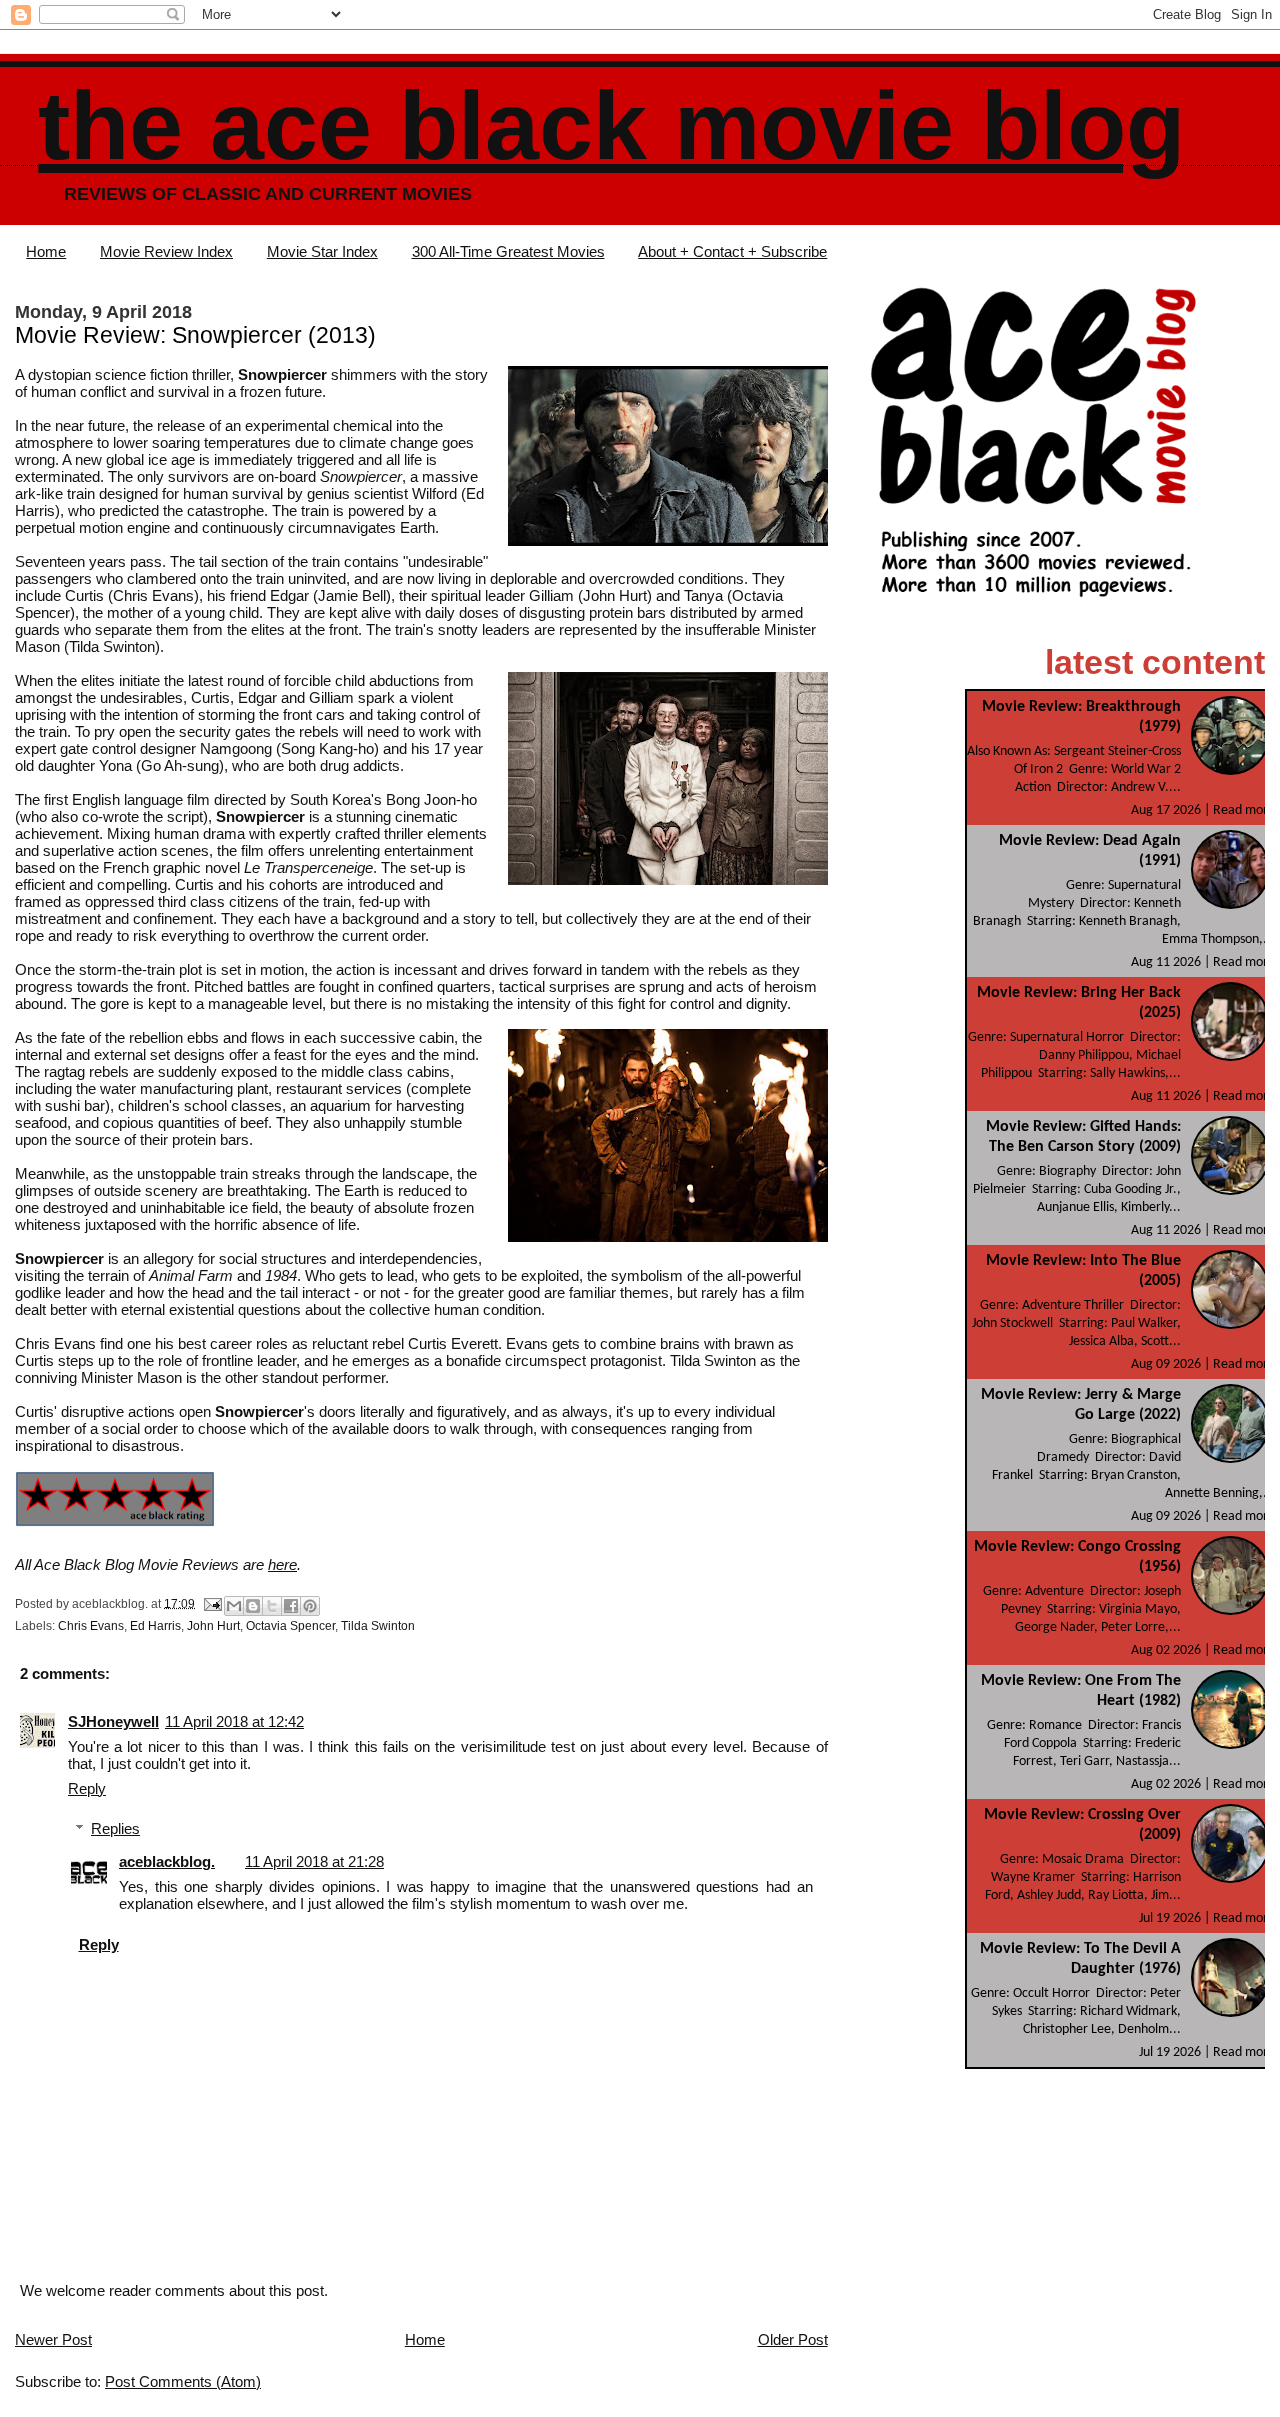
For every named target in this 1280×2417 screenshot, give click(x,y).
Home (46, 251)
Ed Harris (155, 1626)
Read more (1244, 810)
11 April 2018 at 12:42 (234, 1721)
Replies (115, 1828)
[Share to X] (272, 1606)
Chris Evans (91, 1626)
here (282, 1564)
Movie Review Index (166, 251)
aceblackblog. (167, 1861)
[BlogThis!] (253, 1606)
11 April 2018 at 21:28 (314, 1861)
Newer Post (53, 2339)
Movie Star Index (322, 251)
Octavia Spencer (290, 1626)
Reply (87, 1788)
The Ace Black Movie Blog (611, 125)
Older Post (793, 2339)
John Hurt (213, 1626)
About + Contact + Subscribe (732, 251)
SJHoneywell (113, 1721)
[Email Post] (211, 1603)
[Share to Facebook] (291, 1606)
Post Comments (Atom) (183, 2381)
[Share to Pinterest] (310, 1606)
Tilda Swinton (378, 1626)
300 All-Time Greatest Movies (508, 251)
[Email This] (234, 1606)
